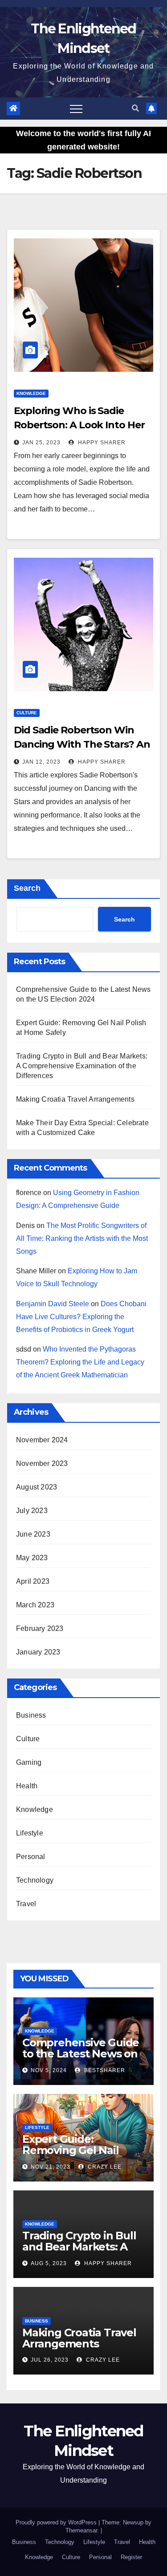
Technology (35, 1880)
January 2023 (38, 1652)
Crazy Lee (104, 2167)
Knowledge (31, 393)
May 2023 (32, 1558)
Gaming (29, 1762)
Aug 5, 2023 (49, 2263)
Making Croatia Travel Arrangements (75, 1099)
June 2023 (33, 1534)
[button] (135, 108)
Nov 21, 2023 (51, 2167)
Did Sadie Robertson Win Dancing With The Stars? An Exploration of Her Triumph (82, 744)
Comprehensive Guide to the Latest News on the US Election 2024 (81, 2054)
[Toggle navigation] (76, 109)
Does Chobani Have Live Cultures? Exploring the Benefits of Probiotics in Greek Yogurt (81, 1317)
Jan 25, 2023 (41, 443)
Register (131, 2557)
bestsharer (104, 2070)
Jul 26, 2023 (50, 2360)
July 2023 (32, 1511)
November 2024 (42, 1440)
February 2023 (40, 1628)
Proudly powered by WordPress (57, 2522)
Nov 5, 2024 (49, 2070)
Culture (27, 713)
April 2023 (33, 1581)
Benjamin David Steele (53, 1304)
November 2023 (42, 1463)
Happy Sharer (101, 443)
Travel (26, 1904)
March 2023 (35, 1605)
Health (27, 1786)
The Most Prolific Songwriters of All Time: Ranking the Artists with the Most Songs (82, 1238)
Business (31, 1715)
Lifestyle (30, 1833)
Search (27, 888)
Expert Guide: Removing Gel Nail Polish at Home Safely (79, 2150)
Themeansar (81, 2530)
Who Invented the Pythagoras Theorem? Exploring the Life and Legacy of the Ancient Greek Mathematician (80, 1362)
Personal (31, 1857)
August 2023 (37, 1487)
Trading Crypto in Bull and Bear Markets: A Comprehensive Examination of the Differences (82, 1066)
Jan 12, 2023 (41, 762)
